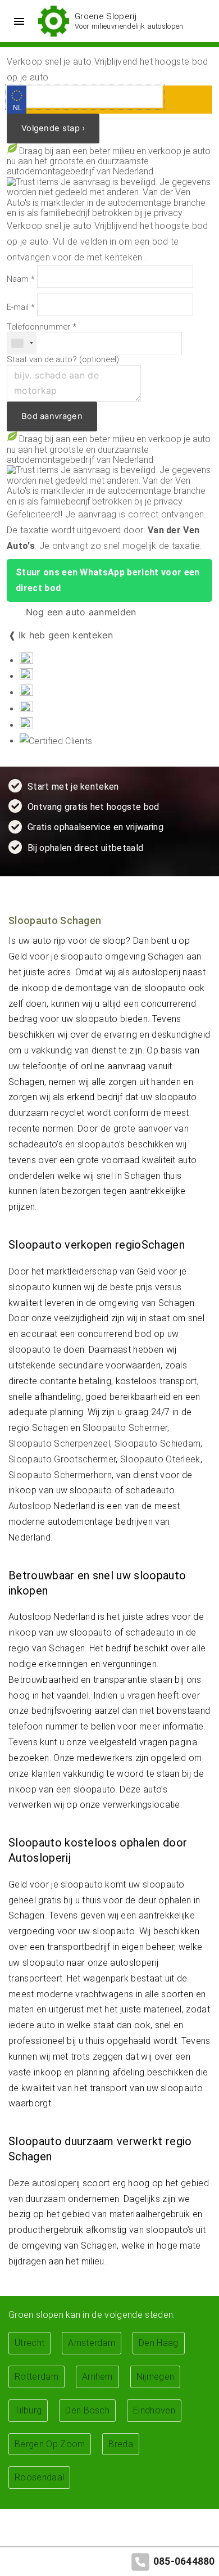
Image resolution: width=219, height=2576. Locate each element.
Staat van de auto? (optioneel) (63, 360)
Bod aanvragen (52, 416)
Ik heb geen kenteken (66, 635)
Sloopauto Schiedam (158, 1444)
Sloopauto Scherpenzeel (59, 1444)
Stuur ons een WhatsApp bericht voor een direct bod (108, 580)
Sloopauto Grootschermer (62, 1459)
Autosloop (30, 1506)
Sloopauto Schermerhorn (60, 1475)
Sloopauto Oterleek (160, 1459)
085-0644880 (184, 2561)
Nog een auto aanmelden (79, 612)
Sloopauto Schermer (125, 1428)
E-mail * (21, 307)
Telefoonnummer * (42, 327)
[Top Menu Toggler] (16, 21)
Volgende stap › (53, 128)
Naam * (21, 279)
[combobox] (22, 343)
